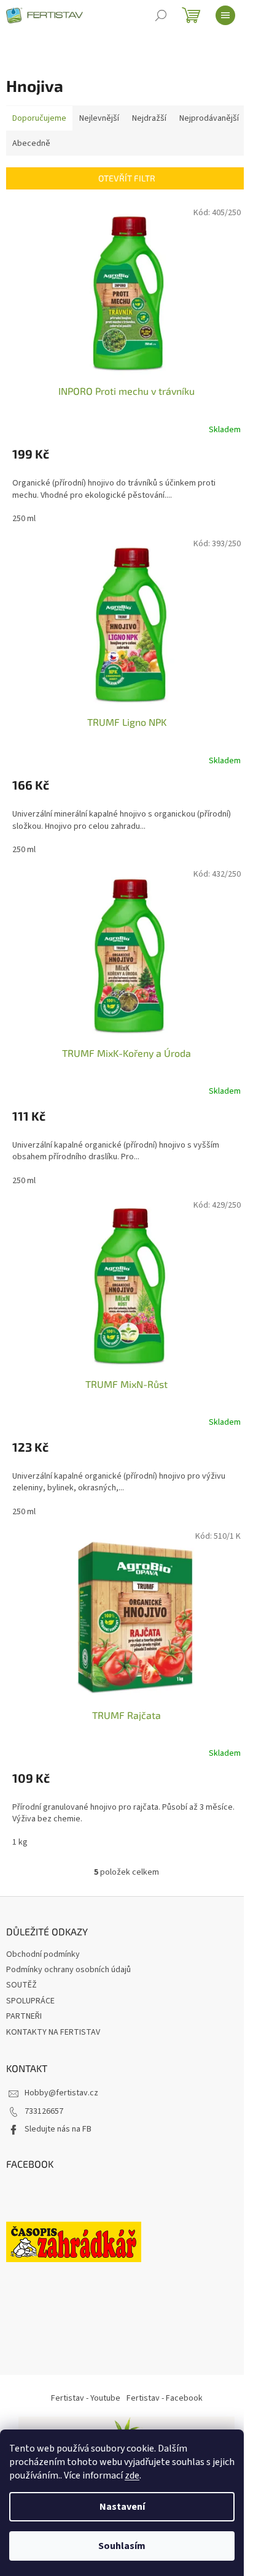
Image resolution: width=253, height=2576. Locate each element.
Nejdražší (149, 118)
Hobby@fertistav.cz (61, 2093)
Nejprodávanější (209, 118)
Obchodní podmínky (43, 1954)
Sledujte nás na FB (58, 2129)
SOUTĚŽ (21, 1985)
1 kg (20, 1842)
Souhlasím (122, 2546)
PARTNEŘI (24, 2016)
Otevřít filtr (127, 178)
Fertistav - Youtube (86, 2398)
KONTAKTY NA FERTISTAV (53, 2032)
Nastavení (122, 2507)
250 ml (24, 519)
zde (132, 2475)
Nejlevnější (99, 118)
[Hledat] (161, 15)
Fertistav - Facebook (165, 2398)
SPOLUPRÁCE (30, 2001)
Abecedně (31, 143)
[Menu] (225, 15)
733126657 (44, 2111)
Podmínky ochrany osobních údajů (68, 1970)
